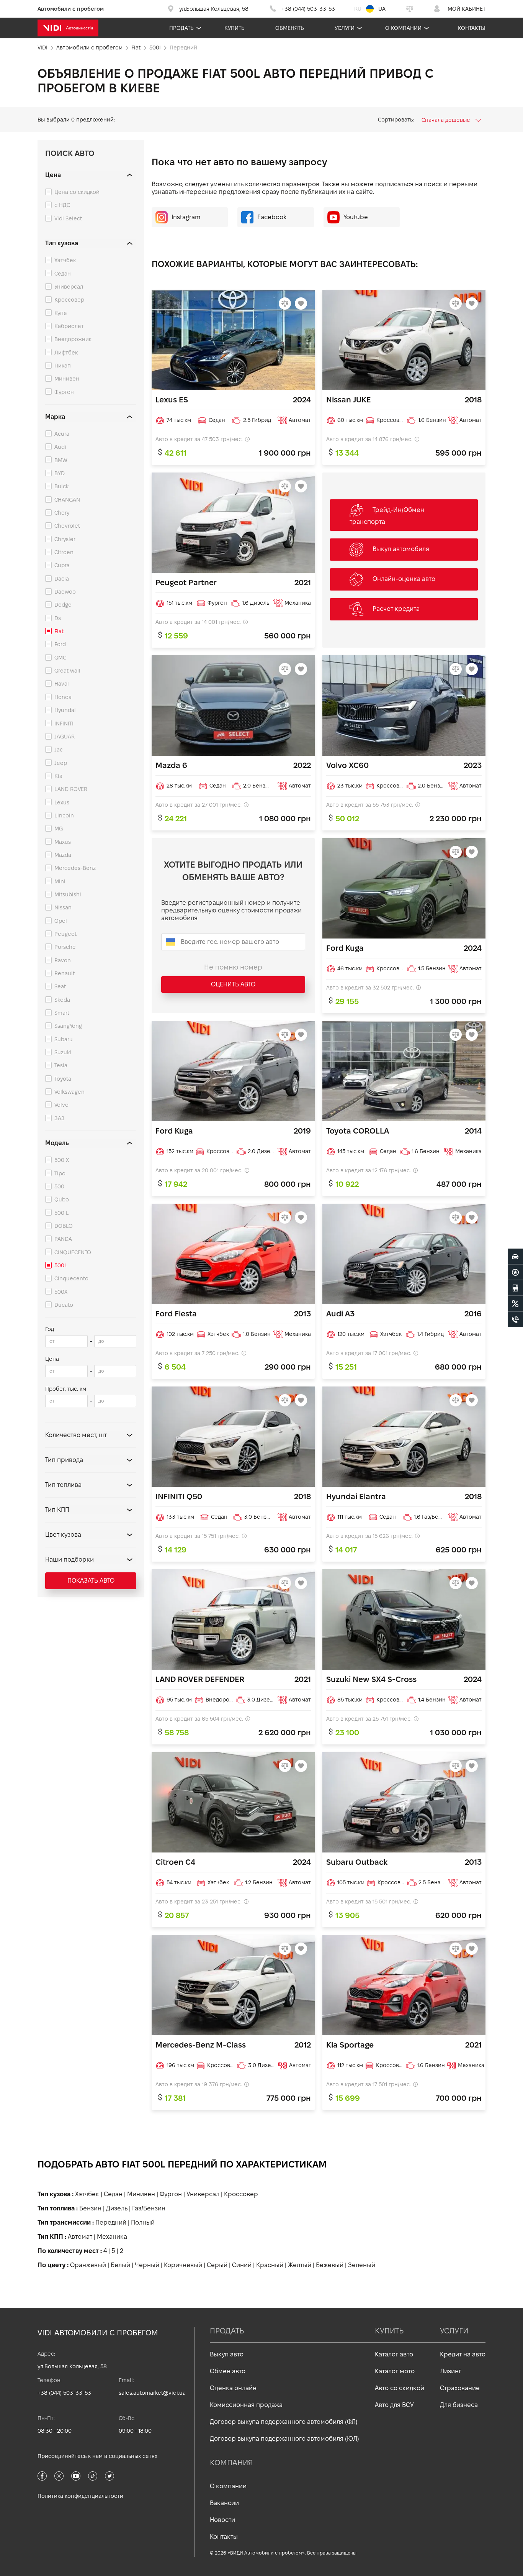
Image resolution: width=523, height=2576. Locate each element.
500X (61, 1292)
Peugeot (65, 934)
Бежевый (330, 2265)
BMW (61, 460)
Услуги (345, 28)
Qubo (62, 1199)
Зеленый (362, 2265)
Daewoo (65, 592)
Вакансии (224, 2503)
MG (59, 829)
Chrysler (65, 539)
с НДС (62, 205)
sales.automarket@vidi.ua (152, 2393)
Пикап (63, 366)
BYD (60, 473)
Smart (62, 1013)
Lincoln (64, 815)
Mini (60, 881)
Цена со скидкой (77, 192)
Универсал (69, 287)
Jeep (61, 763)
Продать (181, 28)
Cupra (62, 565)
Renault (65, 973)
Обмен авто (228, 2371)
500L (61, 1265)
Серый (217, 2265)
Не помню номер (233, 967)
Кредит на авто (463, 2354)
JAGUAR (65, 737)
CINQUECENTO (73, 1252)
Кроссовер (69, 300)
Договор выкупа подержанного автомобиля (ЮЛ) (284, 2439)
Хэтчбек (65, 260)
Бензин (90, 2208)
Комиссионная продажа (246, 2405)
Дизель (117, 2208)
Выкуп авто (227, 2354)
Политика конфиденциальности (80, 2496)
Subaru (64, 1039)
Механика (112, 2237)
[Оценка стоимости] (515, 1288)
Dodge (63, 605)
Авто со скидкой (400, 2388)
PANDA (63, 1239)
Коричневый (183, 2265)
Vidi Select (68, 218)
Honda (63, 697)
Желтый (300, 2265)
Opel (61, 921)
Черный (147, 2265)
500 (59, 1186)
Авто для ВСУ (394, 2405)
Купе (61, 313)
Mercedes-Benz (75, 868)
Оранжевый (88, 2265)
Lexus (62, 802)
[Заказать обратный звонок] (515, 1319)
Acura (62, 434)
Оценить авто (233, 984)
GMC (60, 658)
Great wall (67, 671)
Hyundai (65, 710)
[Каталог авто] (515, 1257)
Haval (62, 684)
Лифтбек (66, 353)
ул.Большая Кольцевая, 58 (72, 2366)
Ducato (64, 1305)
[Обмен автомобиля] (515, 1272)
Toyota (63, 1079)
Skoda (62, 1000)
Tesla (61, 1065)
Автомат (80, 2237)
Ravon (63, 960)
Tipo (60, 1173)
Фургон (64, 392)
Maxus (63, 842)
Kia (58, 776)
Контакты (472, 28)
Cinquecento (71, 1278)
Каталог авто (394, 2354)
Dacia (62, 579)
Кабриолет (69, 326)
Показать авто (91, 1581)
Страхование (460, 2388)
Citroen (64, 552)
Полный (143, 2222)
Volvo (61, 1105)
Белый (120, 2265)
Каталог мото (395, 2371)
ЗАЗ (60, 1118)
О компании (403, 28)
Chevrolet (67, 526)
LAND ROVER (71, 789)
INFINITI (64, 724)
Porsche (65, 947)
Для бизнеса (459, 2405)
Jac (59, 750)
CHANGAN (67, 500)
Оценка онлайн (233, 2388)
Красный (270, 2265)
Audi (60, 447)
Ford (60, 644)
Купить (235, 28)
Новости (222, 2520)
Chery (62, 513)
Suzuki (63, 1052)
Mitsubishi (68, 894)
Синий (242, 2265)
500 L (62, 1213)
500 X (62, 1160)
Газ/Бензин (149, 2208)
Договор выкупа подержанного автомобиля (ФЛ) (284, 2422)
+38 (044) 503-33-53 (64, 2393)
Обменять (290, 28)
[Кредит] (515, 1304)
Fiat (59, 631)
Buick (61, 486)
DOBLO (64, 1226)
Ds (58, 618)
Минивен (67, 379)
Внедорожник (73, 339)
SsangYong (68, 1026)
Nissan (63, 907)
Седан (63, 274)
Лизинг (451, 2371)
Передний (111, 2222)
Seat (60, 986)
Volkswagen (69, 1092)
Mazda (63, 855)
